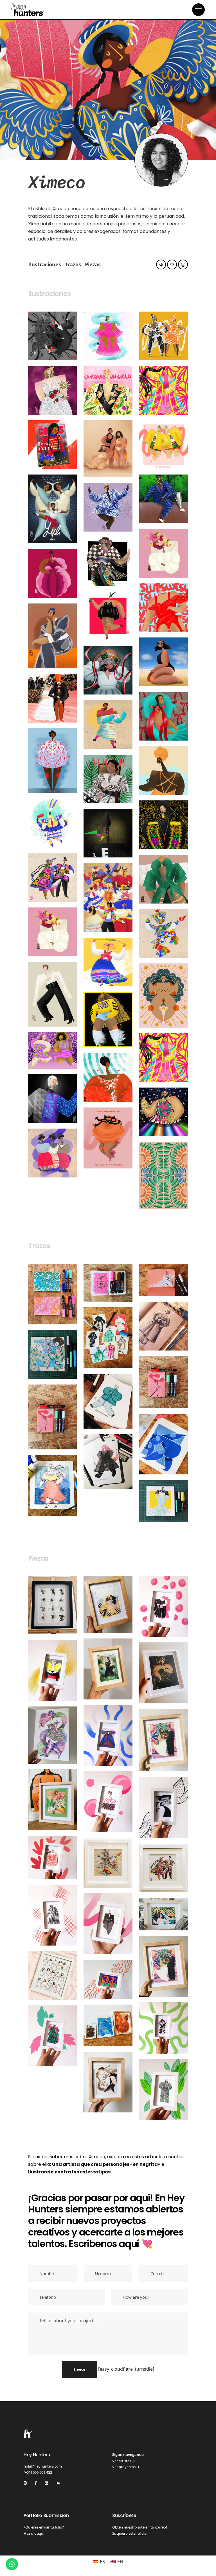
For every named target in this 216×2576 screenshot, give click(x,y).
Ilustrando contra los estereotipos (69, 2172)
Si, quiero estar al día (129, 2533)
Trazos (73, 264)
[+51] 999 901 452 (38, 2472)
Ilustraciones (45, 264)
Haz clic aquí (34, 2533)
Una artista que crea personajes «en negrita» (106, 2164)
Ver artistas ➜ (124, 2461)
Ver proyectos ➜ (126, 2467)
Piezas (93, 264)
